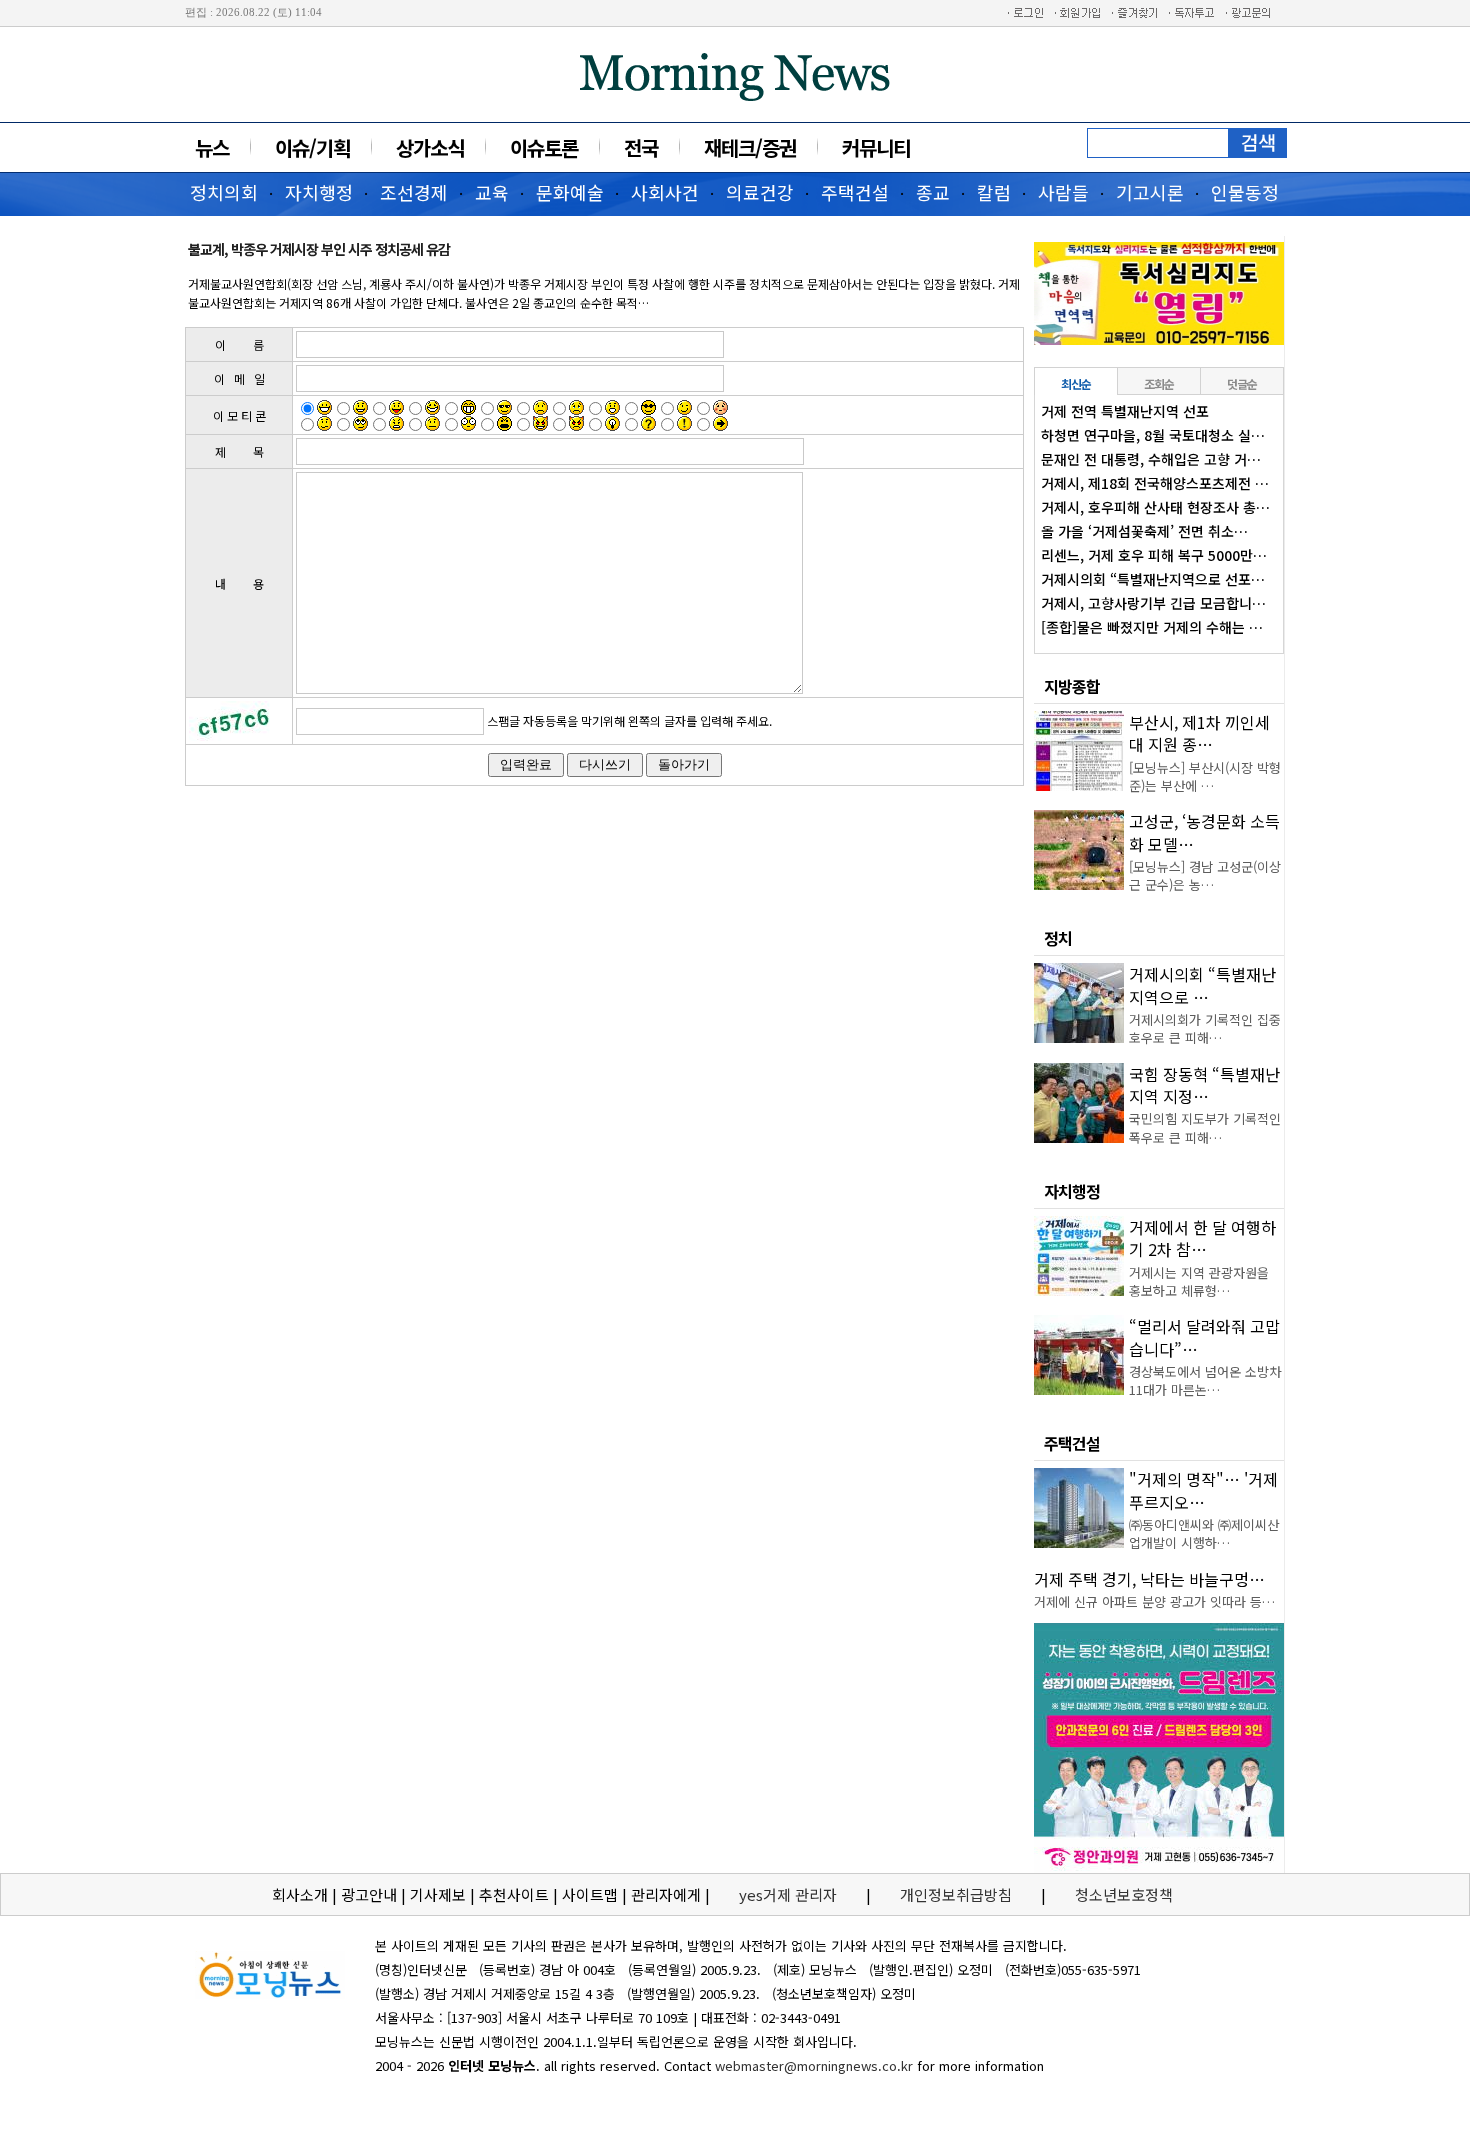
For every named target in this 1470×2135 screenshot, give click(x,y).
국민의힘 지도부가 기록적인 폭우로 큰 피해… (1205, 1127)
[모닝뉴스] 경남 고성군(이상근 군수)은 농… (1205, 875)
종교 (933, 192)
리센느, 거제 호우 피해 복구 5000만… (1154, 555)
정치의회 (224, 192)
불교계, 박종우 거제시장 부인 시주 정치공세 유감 (319, 249)
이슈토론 (544, 147)
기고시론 (1150, 192)
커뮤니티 (876, 147)
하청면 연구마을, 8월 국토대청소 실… (1153, 435)
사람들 (1063, 192)
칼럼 (994, 192)
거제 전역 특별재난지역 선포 (1125, 411)
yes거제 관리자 (790, 1894)
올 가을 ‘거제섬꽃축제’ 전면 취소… (1144, 531)
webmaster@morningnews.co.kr (814, 2065)
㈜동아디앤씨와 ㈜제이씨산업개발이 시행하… (1204, 1533)
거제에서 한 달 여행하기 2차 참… (1202, 1238)
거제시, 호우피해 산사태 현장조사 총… (1155, 507)
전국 (641, 147)
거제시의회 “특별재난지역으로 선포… (1153, 579)
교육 (492, 192)
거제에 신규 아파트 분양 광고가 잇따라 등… (1154, 1601)
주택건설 (855, 192)
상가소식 (430, 147)
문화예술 (570, 192)
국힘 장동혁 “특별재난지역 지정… (1204, 1085)
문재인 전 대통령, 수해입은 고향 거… (1151, 459)
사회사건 (665, 192)
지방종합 (1072, 686)
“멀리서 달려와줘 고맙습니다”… (1204, 1337)
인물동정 (1245, 192)
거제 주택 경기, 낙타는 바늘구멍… (1149, 1579)
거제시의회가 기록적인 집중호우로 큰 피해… (1205, 1028)
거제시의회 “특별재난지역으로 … (1202, 985)
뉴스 (212, 147)
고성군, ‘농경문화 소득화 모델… (1204, 832)
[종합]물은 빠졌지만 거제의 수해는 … (1152, 627)
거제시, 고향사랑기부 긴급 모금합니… (1153, 603)
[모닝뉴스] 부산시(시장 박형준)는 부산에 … (1205, 776)
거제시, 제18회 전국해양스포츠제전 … (1155, 483)
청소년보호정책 (1124, 1894)
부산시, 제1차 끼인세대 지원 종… (1199, 733)
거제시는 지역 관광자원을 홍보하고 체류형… (1199, 1281)
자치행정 (319, 192)
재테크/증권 (750, 147)
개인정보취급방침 (956, 1894)
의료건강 (760, 192)
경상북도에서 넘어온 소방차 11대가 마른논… (1205, 1380)
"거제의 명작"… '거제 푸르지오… (1203, 1490)
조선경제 (414, 192)
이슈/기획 (312, 147)
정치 (1058, 938)
